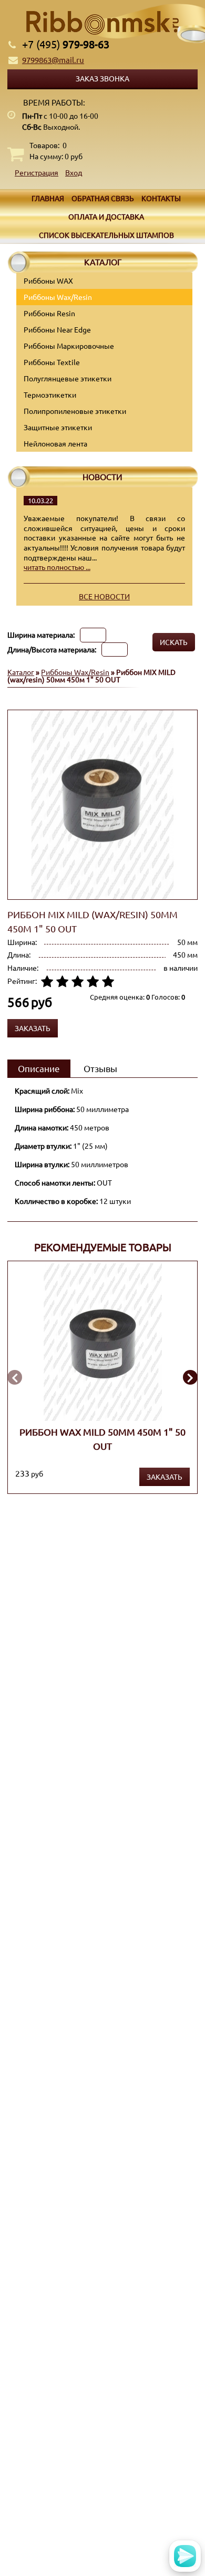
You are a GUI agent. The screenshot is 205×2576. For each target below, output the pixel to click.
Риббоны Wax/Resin (58, 297)
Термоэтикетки (50, 394)
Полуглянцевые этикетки (68, 378)
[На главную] (102, 23)
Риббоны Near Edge (57, 329)
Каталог (21, 672)
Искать (174, 642)
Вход (74, 172)
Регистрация (37, 172)
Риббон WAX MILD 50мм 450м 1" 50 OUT (102, 1438)
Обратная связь (103, 198)
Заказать (165, 1477)
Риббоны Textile (52, 362)
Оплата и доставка (106, 216)
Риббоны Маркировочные (69, 346)
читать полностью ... (57, 567)
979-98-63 (66, 44)
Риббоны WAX (48, 281)
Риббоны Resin (49, 313)
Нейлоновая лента (55, 443)
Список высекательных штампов (106, 235)
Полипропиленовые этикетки (75, 411)
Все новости (104, 596)
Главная (48, 198)
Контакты (161, 198)
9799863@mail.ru (53, 60)
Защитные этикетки (58, 427)
